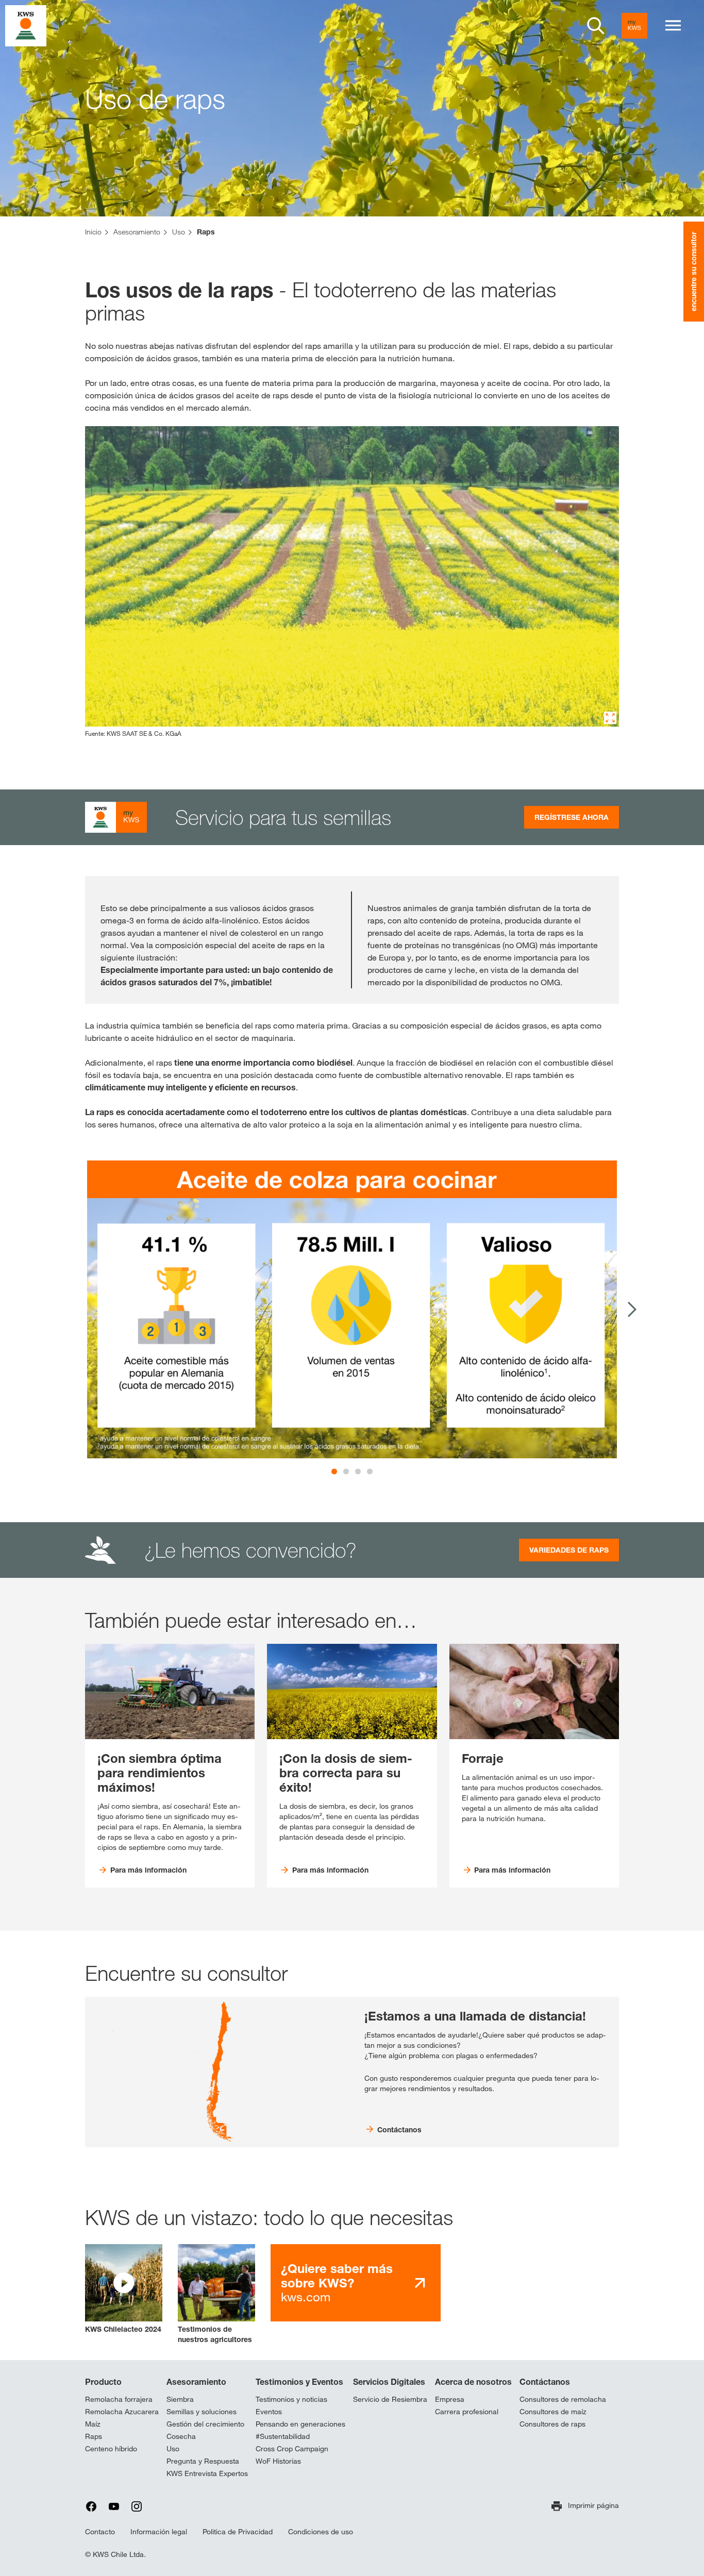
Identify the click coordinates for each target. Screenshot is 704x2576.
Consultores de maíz (553, 2412)
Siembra (180, 2399)
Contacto (100, 2532)
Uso (173, 2449)
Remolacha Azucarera (122, 2412)
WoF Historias (278, 2461)
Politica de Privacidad (238, 2532)
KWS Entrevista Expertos (207, 2473)
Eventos (269, 2412)
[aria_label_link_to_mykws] (634, 26)
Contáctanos (545, 2382)
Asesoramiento (196, 2382)
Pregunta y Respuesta (203, 2461)
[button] (124, 2289)
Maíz (93, 2424)
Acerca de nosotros (473, 2382)
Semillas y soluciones (202, 2412)
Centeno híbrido (111, 2449)
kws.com (337, 2283)
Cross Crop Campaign (292, 2449)
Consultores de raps (552, 2424)
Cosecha (181, 2436)
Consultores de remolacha (563, 2399)
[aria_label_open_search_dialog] (596, 26)
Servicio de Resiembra (390, 2399)
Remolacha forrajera (119, 2399)
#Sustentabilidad (283, 2436)
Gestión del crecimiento (205, 2424)
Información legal (159, 2532)
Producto (103, 2382)
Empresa (450, 2399)
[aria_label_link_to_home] (26, 25)
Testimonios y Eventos (299, 2382)
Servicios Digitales (389, 2382)
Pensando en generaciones (300, 2424)
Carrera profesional (467, 2412)
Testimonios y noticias (291, 2399)
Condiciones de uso (321, 2532)
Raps (94, 2436)
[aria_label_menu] (673, 26)
